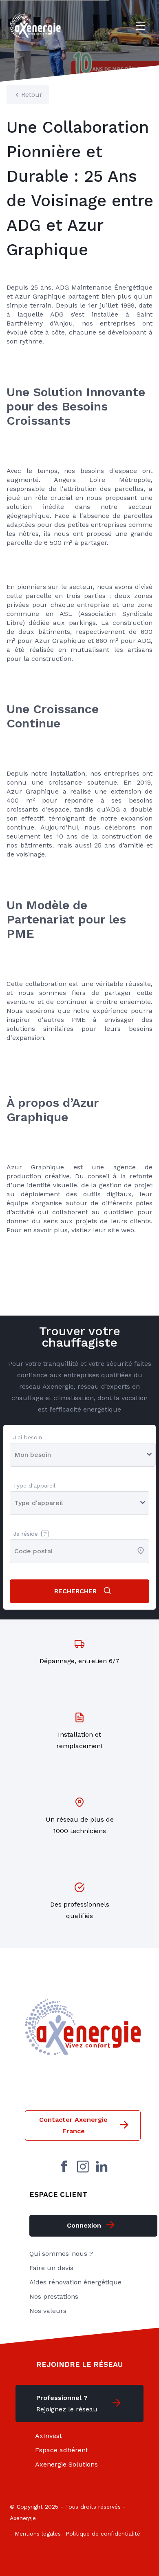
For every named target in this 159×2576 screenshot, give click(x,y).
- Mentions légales (35, 2534)
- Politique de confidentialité (100, 2534)
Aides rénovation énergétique (75, 2282)
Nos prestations (54, 2296)
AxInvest (49, 2436)
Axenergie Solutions (66, 2464)
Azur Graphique (35, 1167)
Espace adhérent (62, 2450)
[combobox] (15, 1551)
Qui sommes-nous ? (61, 2254)
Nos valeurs (48, 2311)
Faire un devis (51, 2268)
